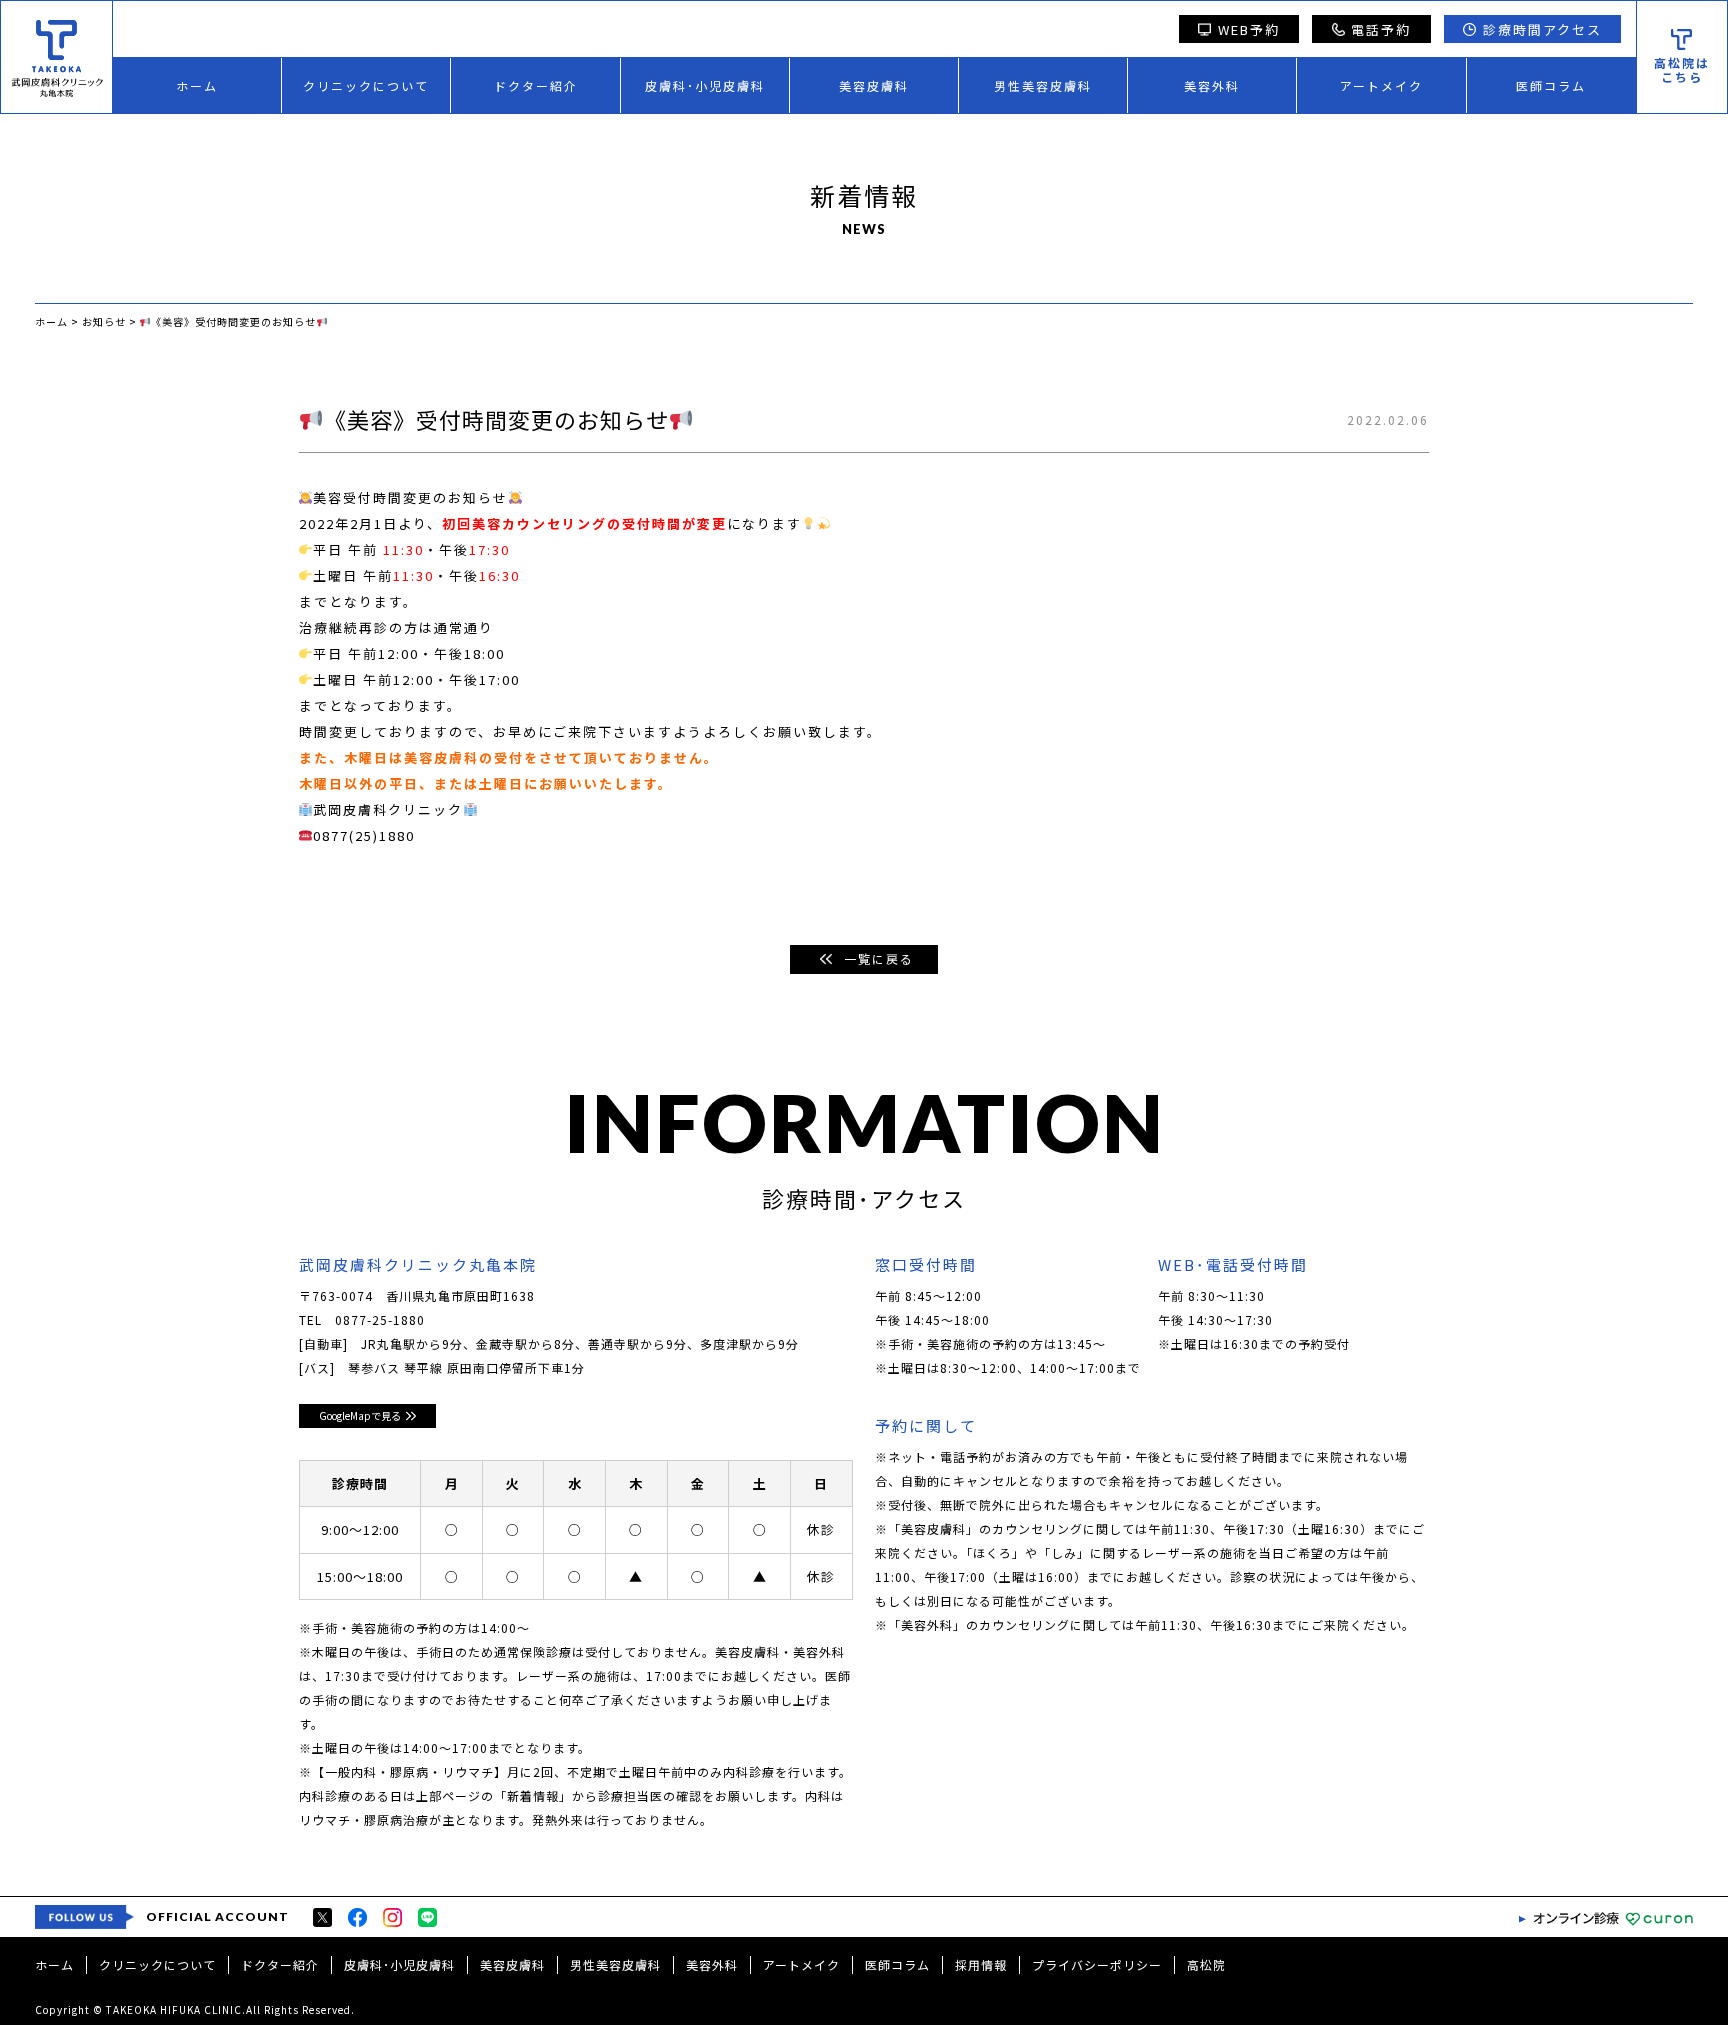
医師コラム (1551, 85)
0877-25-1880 (380, 1319)
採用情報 (981, 1964)
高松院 (1206, 1964)
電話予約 (1381, 29)
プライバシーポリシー (1097, 1964)
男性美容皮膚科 (1043, 85)
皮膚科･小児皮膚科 (705, 85)
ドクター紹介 (536, 85)
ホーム (197, 85)
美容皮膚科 (874, 85)
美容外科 (1212, 85)
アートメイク (1381, 85)
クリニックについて (366, 85)
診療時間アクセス (1542, 29)
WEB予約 (1249, 29)
